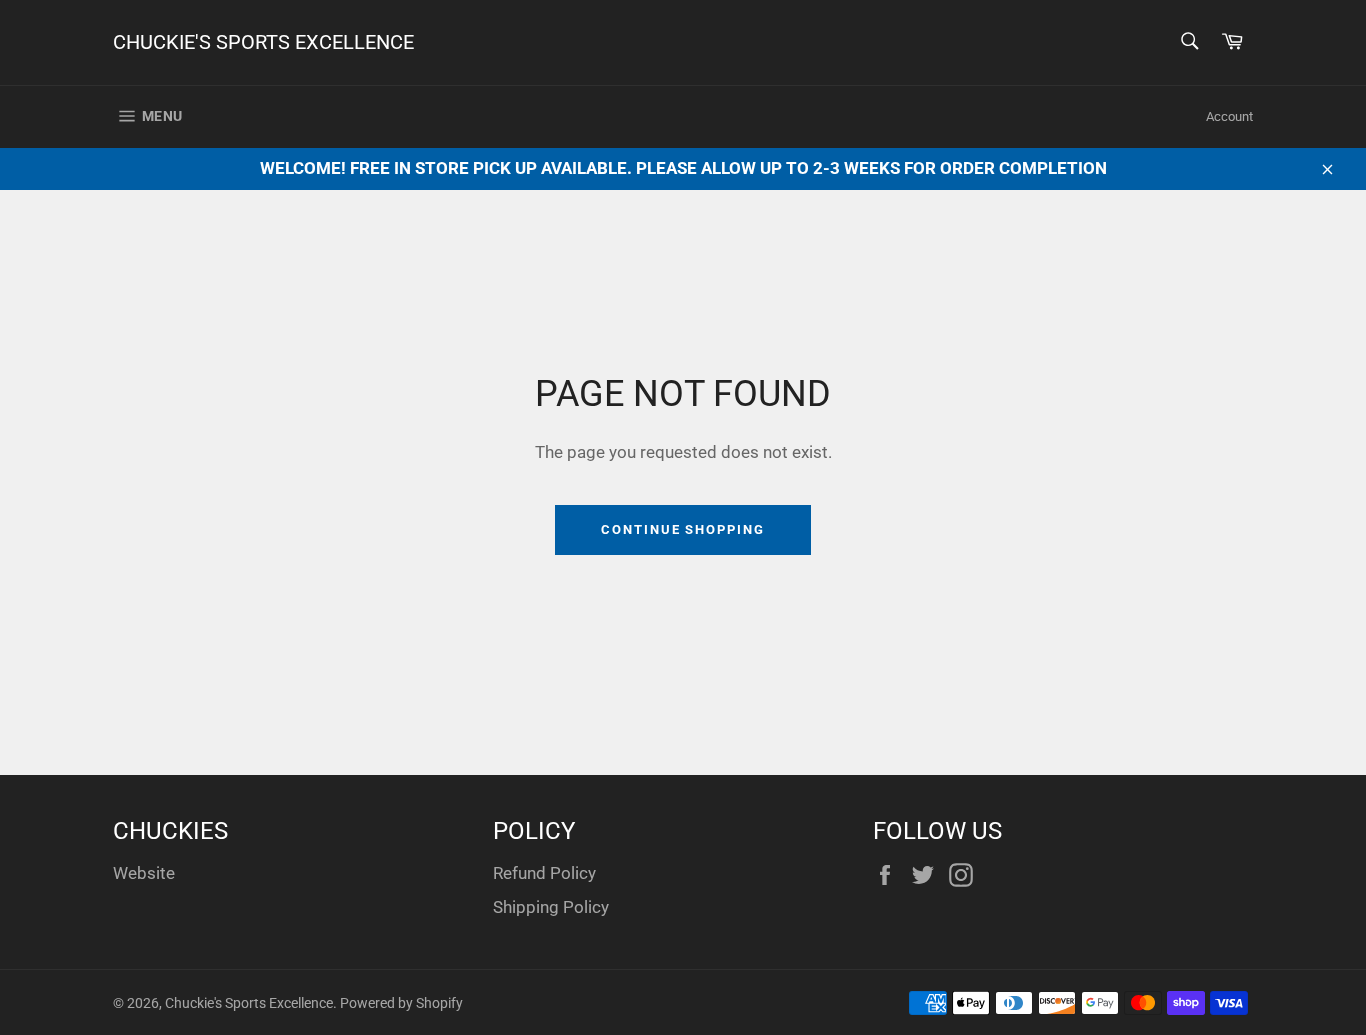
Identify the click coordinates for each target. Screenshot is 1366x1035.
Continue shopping (683, 529)
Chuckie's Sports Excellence (263, 42)
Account (1229, 116)
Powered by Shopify (401, 1003)
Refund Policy (544, 873)
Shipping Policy (551, 907)
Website (144, 873)
